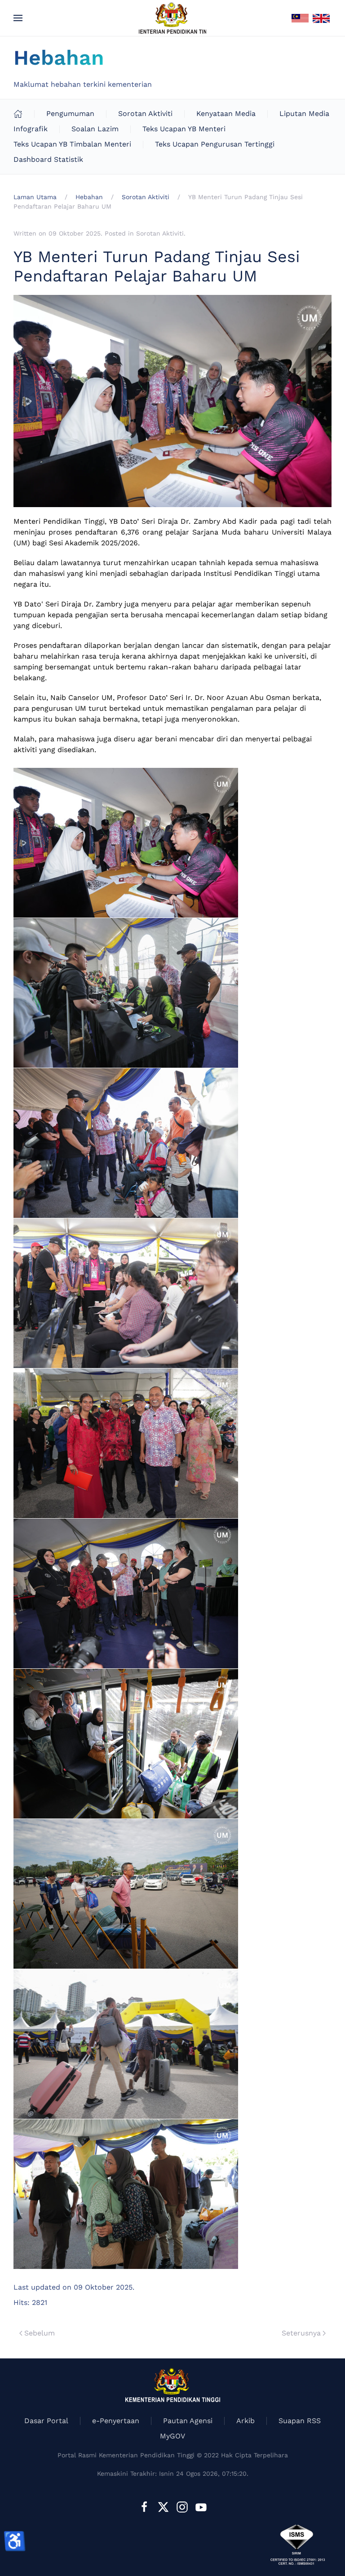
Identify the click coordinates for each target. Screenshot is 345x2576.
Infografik (31, 129)
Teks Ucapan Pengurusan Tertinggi (215, 144)
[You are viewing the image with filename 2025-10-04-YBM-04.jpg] (126, 1293)
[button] (18, 18)
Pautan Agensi (188, 2421)
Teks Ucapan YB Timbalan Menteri (72, 144)
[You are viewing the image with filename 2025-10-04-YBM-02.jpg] (126, 993)
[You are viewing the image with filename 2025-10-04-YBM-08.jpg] (126, 1894)
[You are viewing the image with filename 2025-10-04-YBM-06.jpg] (126, 1593)
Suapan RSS (300, 2421)
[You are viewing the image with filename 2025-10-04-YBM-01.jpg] (126, 843)
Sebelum (40, 2333)
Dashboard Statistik (48, 159)
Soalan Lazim (95, 129)
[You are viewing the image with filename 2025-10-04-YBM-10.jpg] (126, 2194)
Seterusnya (301, 2333)
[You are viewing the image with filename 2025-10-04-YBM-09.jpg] (126, 2044)
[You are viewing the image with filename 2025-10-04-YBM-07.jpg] (126, 1744)
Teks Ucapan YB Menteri (184, 129)
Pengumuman (70, 114)
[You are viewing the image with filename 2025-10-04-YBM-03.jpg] (126, 1143)
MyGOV (172, 2436)
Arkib (245, 2421)
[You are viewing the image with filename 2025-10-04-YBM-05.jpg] (126, 1443)
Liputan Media (304, 114)
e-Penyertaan (116, 2421)
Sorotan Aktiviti (145, 114)
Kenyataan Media (226, 114)
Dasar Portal (46, 2421)
